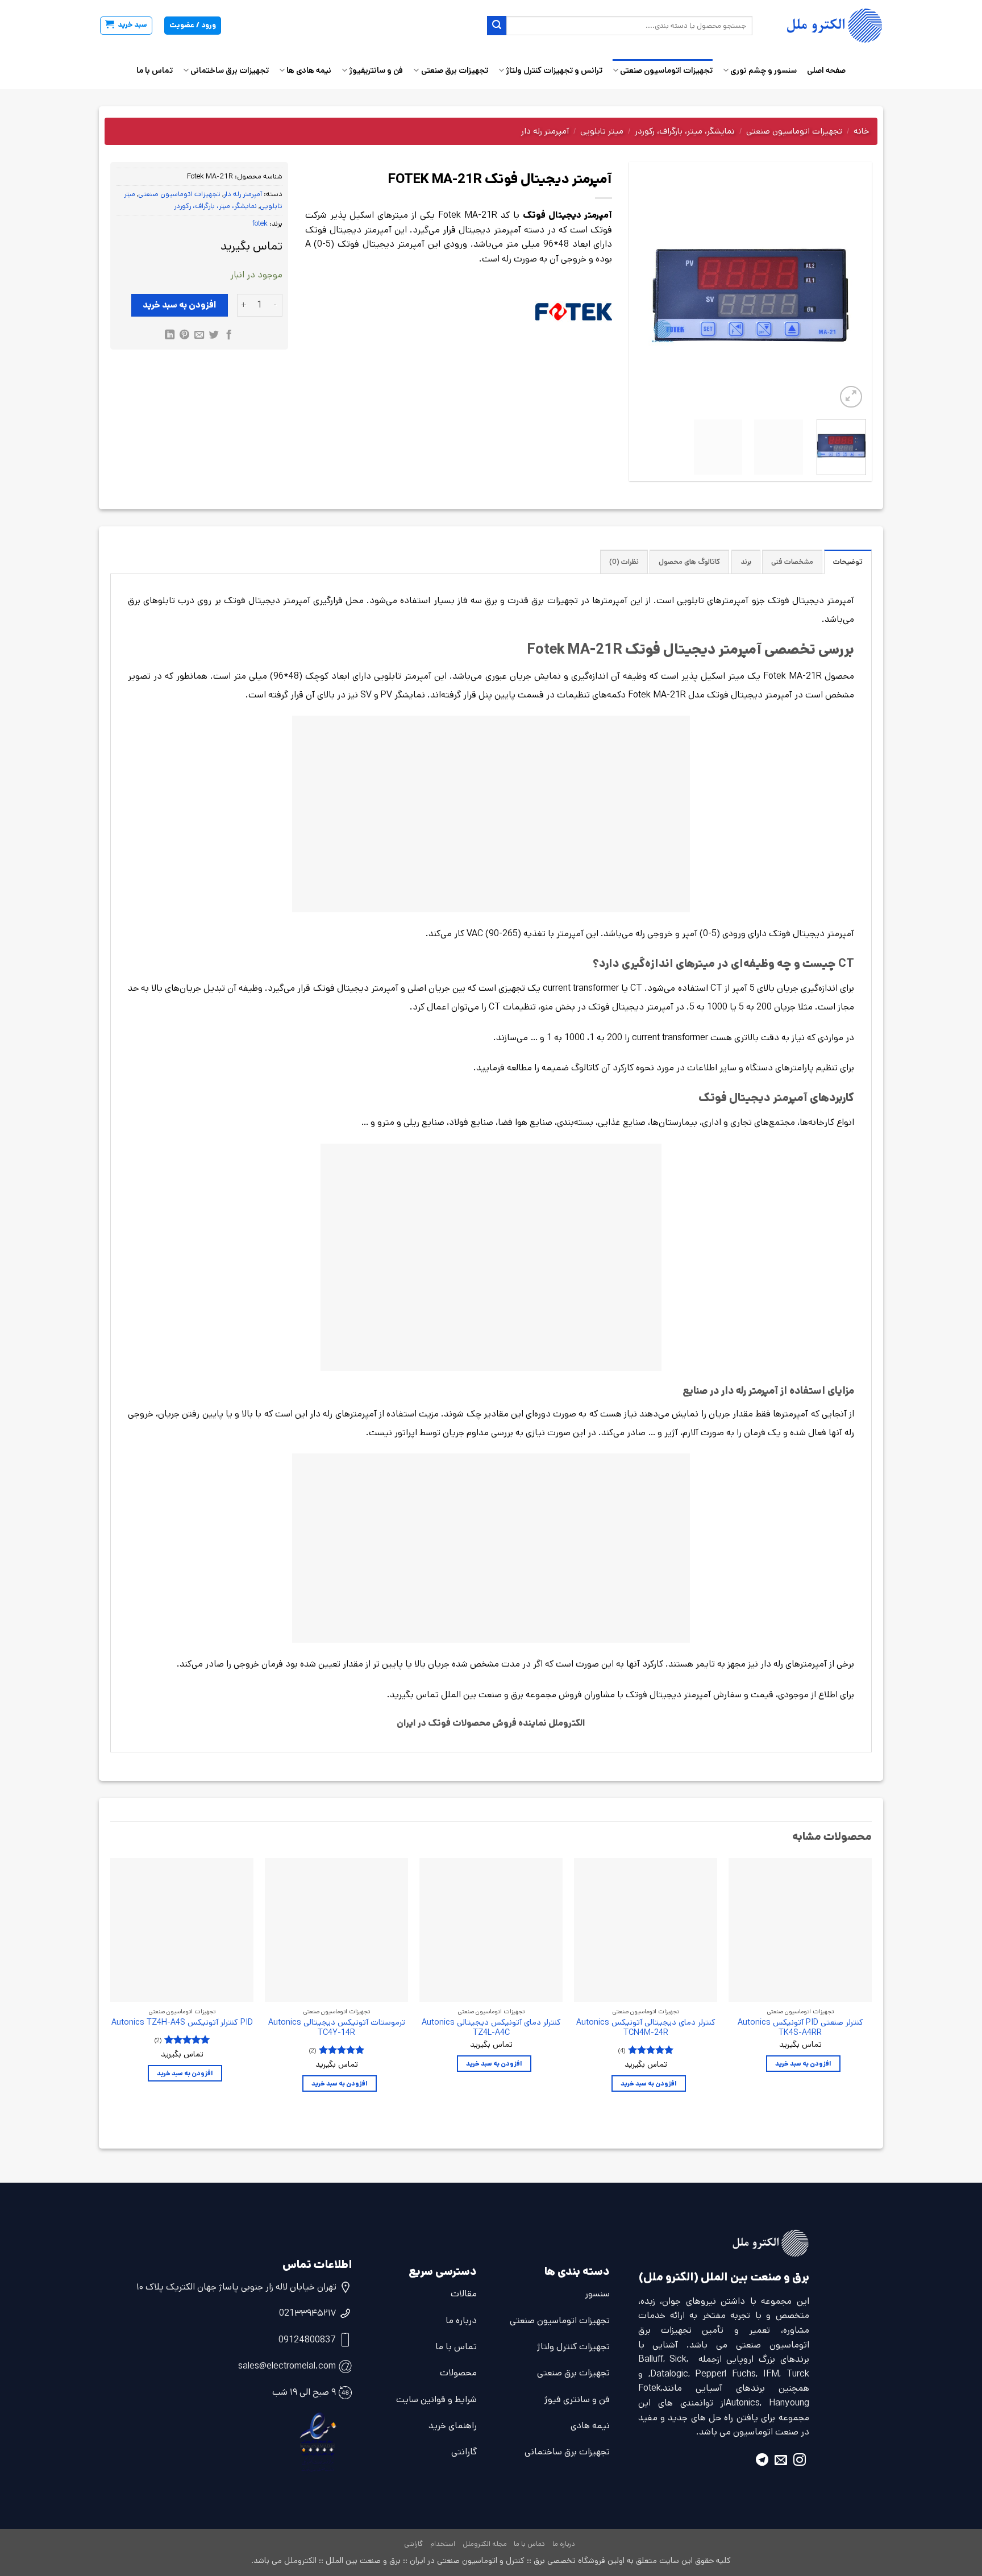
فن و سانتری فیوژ (577, 2400)
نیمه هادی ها (309, 70)
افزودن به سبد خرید (180, 305)
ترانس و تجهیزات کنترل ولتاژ (554, 70)
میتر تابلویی (602, 131)
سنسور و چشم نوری (763, 70)
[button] (126, 26)
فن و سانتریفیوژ (376, 70)
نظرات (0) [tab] (624, 562)
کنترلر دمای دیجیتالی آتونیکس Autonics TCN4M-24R (646, 2028)
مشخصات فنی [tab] (792, 562)
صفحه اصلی (826, 70)
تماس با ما (155, 70)
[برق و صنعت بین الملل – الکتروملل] (826, 26)
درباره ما (461, 2321)
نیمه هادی (590, 2426)
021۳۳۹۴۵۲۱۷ (307, 2313)
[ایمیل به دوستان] (199, 336)
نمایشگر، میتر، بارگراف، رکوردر (685, 131)
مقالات (464, 2294)
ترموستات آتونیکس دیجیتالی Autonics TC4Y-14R (337, 2028)
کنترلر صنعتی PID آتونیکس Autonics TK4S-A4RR (800, 2028)
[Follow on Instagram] (800, 2461)
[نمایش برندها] (574, 312)
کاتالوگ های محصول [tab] (689, 562)
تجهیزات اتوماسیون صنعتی (666, 70)
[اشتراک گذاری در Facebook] (228, 336)
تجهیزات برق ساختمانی (230, 70)
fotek (260, 224)
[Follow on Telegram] (762, 2461)
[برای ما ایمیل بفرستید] (781, 2461)
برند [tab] (746, 562)
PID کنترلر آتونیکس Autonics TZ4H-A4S (182, 2023)
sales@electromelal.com (287, 2366)
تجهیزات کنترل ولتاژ (573, 2347)
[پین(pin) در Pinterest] (184, 336)
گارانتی (464, 2452)
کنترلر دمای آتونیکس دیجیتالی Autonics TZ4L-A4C (491, 2028)
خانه (861, 131)
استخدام (443, 2544)
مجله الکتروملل (485, 2544)
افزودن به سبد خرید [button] (803, 2064)
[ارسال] (497, 26)
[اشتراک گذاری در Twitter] (214, 336)
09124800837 (307, 2340)
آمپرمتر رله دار (545, 131)
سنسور (597, 2294)
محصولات (458, 2373)
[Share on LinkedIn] (170, 336)
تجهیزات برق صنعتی (454, 70)
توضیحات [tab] (848, 562)
